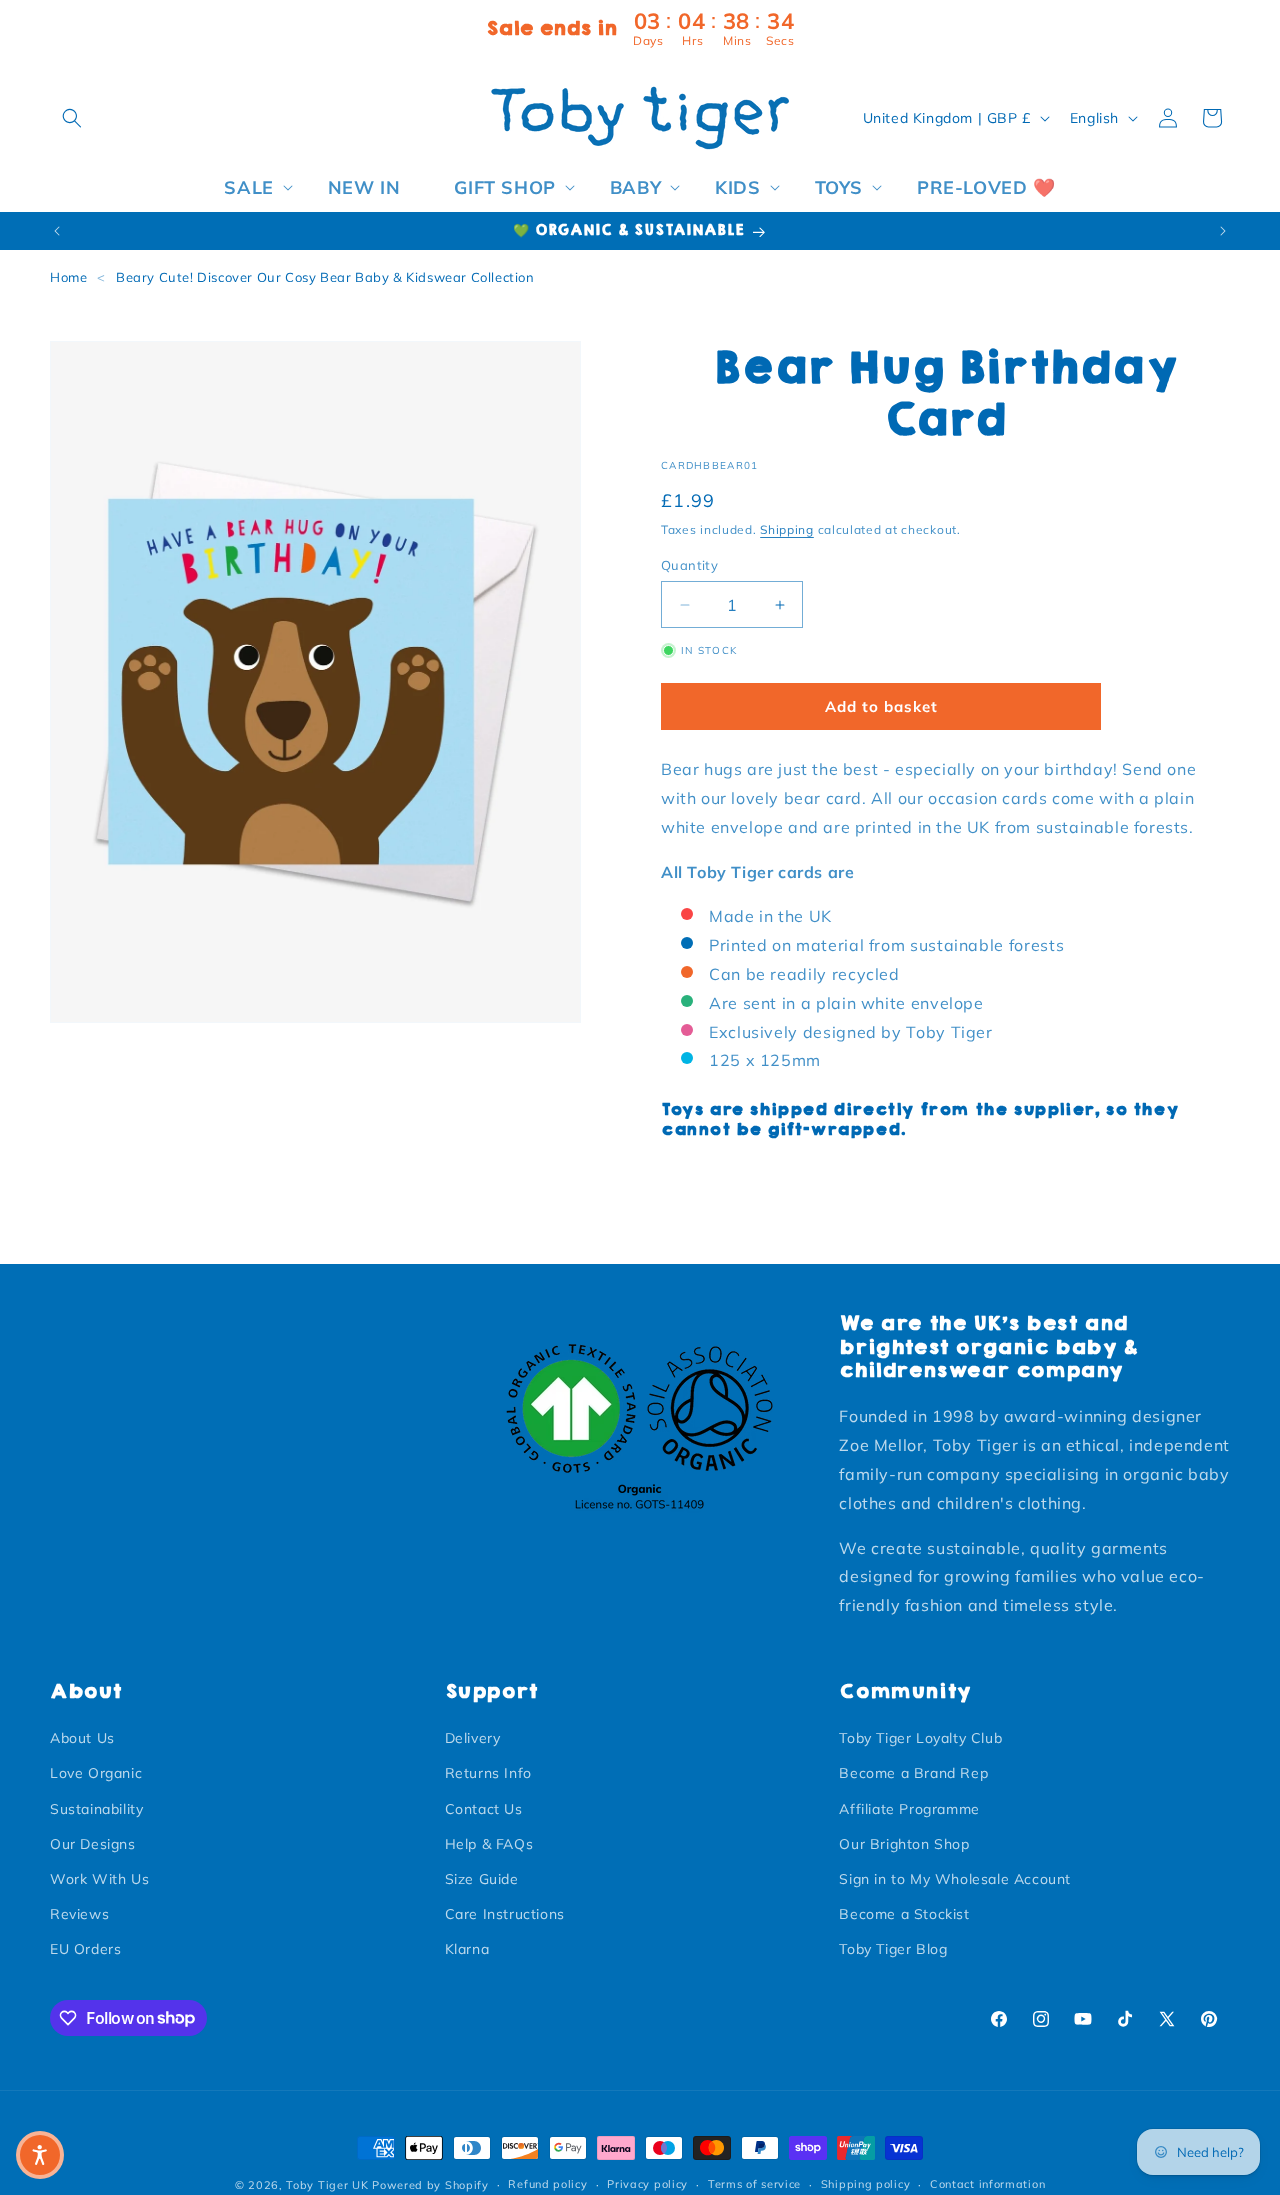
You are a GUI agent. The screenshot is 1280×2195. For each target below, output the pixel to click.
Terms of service (754, 2184)
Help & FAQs (489, 1844)
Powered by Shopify (430, 2185)
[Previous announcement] (57, 231)
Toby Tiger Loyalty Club (920, 1738)
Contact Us (484, 1809)
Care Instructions (505, 1914)
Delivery (473, 1738)
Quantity (689, 565)
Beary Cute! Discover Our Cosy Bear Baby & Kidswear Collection (325, 277)
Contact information (987, 2184)
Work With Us (99, 1879)
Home (68, 277)
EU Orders (85, 1949)
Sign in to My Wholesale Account (955, 1879)
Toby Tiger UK (327, 2185)
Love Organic (96, 1773)
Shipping (787, 529)
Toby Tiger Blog (893, 1949)
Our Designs (93, 1844)
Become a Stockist (904, 1914)
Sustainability (96, 1809)
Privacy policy (647, 2184)
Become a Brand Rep (913, 1773)
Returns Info (488, 1773)
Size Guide (482, 1879)
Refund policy (547, 2184)
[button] (72, 118)
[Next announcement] (1223, 231)
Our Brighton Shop (904, 1844)
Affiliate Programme (909, 1809)
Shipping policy (866, 2184)
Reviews (79, 1914)
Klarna (467, 1949)
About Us (82, 1738)
